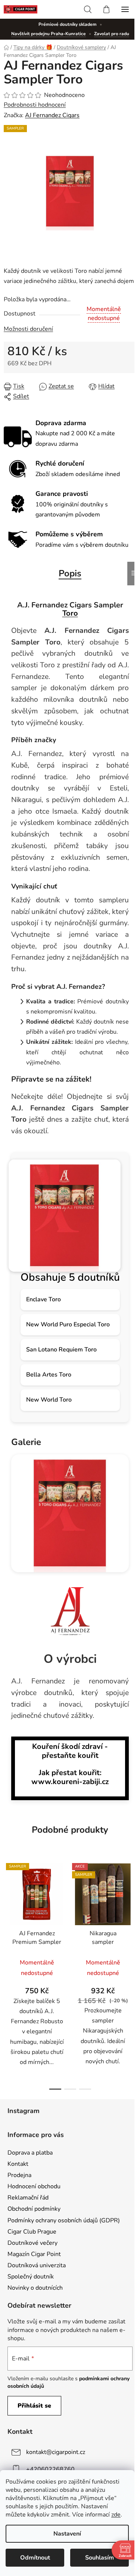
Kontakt (18, 2164)
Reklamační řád (28, 2198)
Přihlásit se (34, 2406)
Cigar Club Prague (32, 2232)
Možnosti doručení (28, 329)
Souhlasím (99, 2558)
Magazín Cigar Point (34, 2254)
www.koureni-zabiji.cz (70, 1782)
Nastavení (67, 2534)
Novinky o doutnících (35, 2288)
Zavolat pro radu (112, 34)
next (132, 1913)
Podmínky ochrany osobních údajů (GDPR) (64, 2220)
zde (116, 2515)
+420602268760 (50, 2469)
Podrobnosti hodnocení (35, 105)
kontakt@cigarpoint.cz (56, 2452)
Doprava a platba (30, 2153)
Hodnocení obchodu (34, 2186)
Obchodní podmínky (34, 2209)
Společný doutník (31, 2277)
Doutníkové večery (32, 2243)
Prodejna (19, 2175)
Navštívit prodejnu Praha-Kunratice (49, 34)
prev (8, 1913)
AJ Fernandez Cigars (52, 115)
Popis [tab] (70, 573)
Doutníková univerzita (37, 2265)
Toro (70, 613)
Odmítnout (35, 2558)
